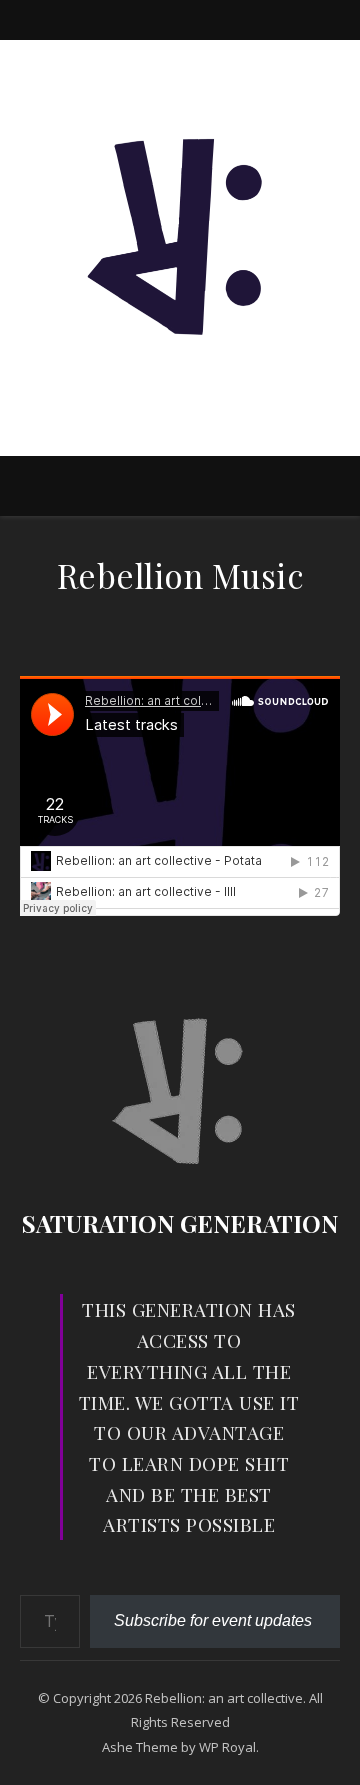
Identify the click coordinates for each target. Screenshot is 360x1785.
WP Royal (227, 1747)
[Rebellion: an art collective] (180, 231)
